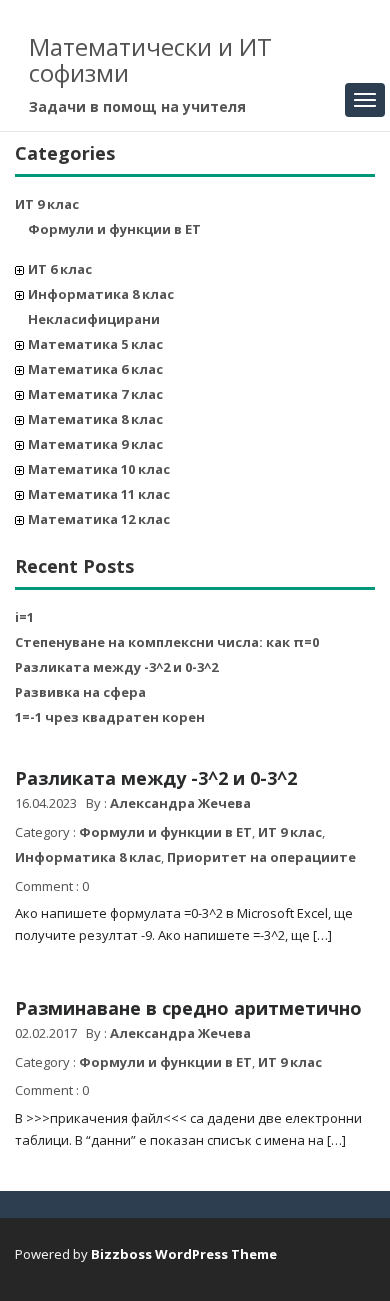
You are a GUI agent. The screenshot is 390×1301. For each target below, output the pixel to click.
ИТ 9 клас (47, 204)
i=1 (24, 617)
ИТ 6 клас (60, 269)
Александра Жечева (180, 803)
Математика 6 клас (95, 369)
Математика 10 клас (99, 469)
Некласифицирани (94, 319)
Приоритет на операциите (261, 857)
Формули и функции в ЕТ (114, 229)
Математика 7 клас (95, 394)
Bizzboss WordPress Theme (184, 1254)
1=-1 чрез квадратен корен (110, 717)
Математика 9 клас (95, 444)
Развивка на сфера (80, 692)
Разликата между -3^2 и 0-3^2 (116, 667)
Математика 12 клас (99, 519)
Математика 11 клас (99, 494)
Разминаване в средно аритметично (188, 1008)
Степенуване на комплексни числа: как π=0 (167, 642)
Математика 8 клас (95, 419)
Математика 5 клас (95, 344)
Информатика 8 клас (101, 294)
